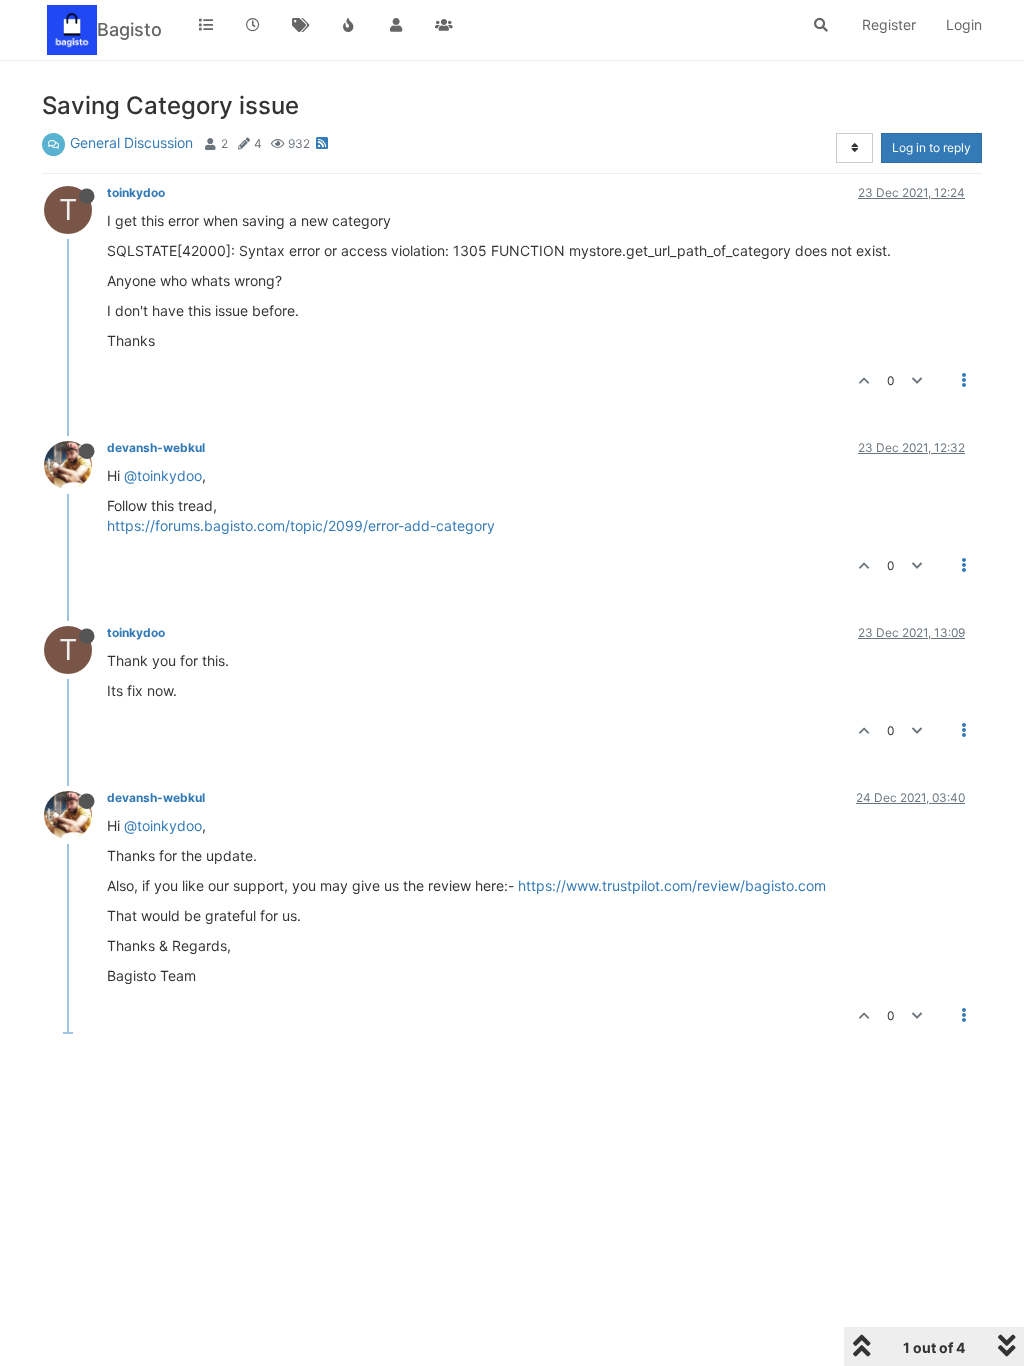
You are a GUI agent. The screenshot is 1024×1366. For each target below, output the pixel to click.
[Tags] (301, 25)
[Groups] (444, 25)
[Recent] (254, 25)
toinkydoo (136, 192)
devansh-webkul (156, 447)
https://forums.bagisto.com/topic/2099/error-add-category (301, 525)
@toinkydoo (163, 475)
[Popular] (349, 25)
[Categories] (206, 25)
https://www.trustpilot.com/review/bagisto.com (672, 885)
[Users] (396, 25)
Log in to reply (931, 147)
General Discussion (131, 142)
